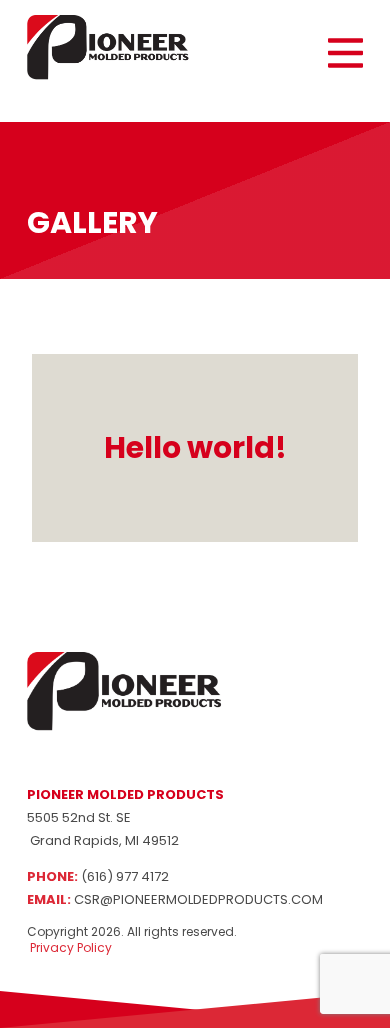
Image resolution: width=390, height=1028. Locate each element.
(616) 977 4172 (125, 876)
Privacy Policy (69, 947)
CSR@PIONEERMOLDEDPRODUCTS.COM (198, 899)
